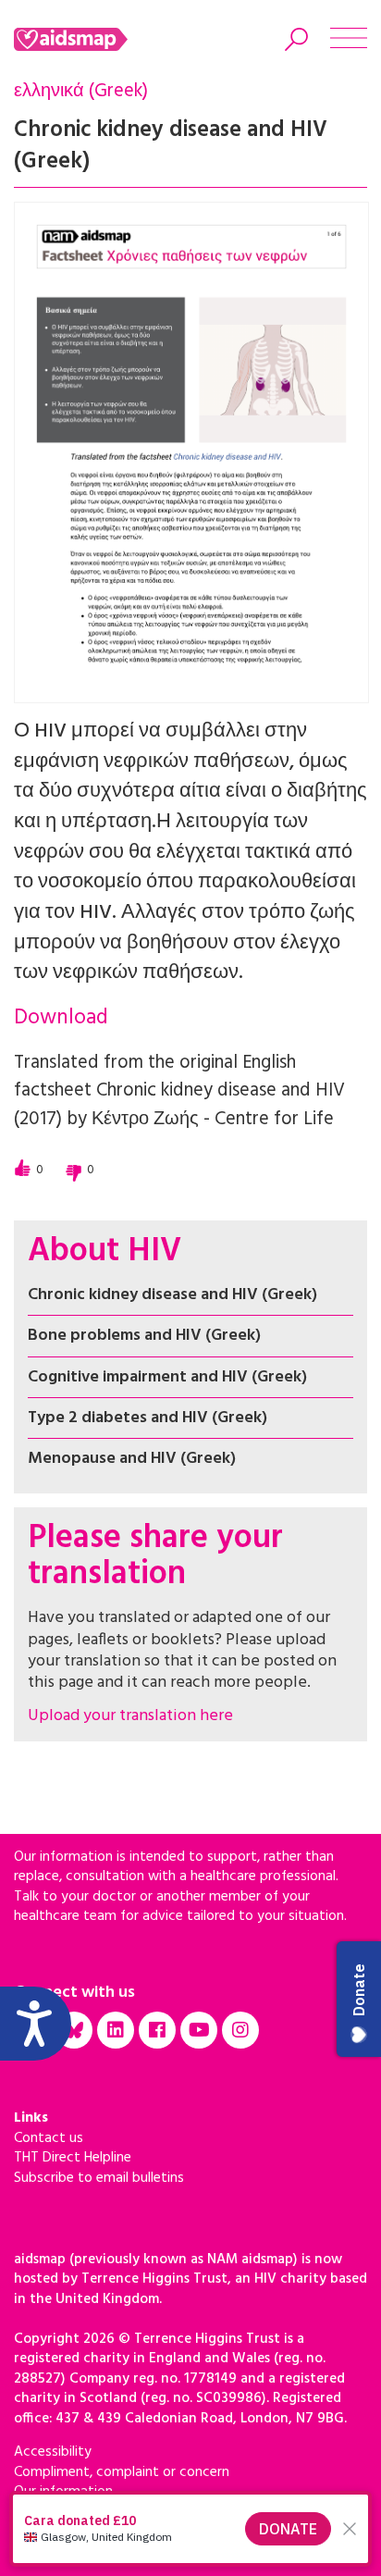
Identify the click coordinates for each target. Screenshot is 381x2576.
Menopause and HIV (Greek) (132, 1459)
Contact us (49, 2138)
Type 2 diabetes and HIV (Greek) (147, 1418)
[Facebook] (157, 2030)
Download (61, 1018)
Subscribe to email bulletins (99, 2178)
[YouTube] (199, 2030)
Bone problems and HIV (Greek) (144, 1336)
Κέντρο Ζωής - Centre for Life (213, 1119)
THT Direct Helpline (73, 2158)
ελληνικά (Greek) (81, 91)
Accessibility (53, 2452)
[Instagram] (240, 2030)
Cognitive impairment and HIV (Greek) (167, 1377)
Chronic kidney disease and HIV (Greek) (172, 1295)
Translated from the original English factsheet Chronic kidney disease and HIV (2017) (179, 1091)
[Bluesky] (74, 2030)
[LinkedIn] (116, 2030)
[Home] (95, 39)
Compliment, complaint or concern (122, 2472)
